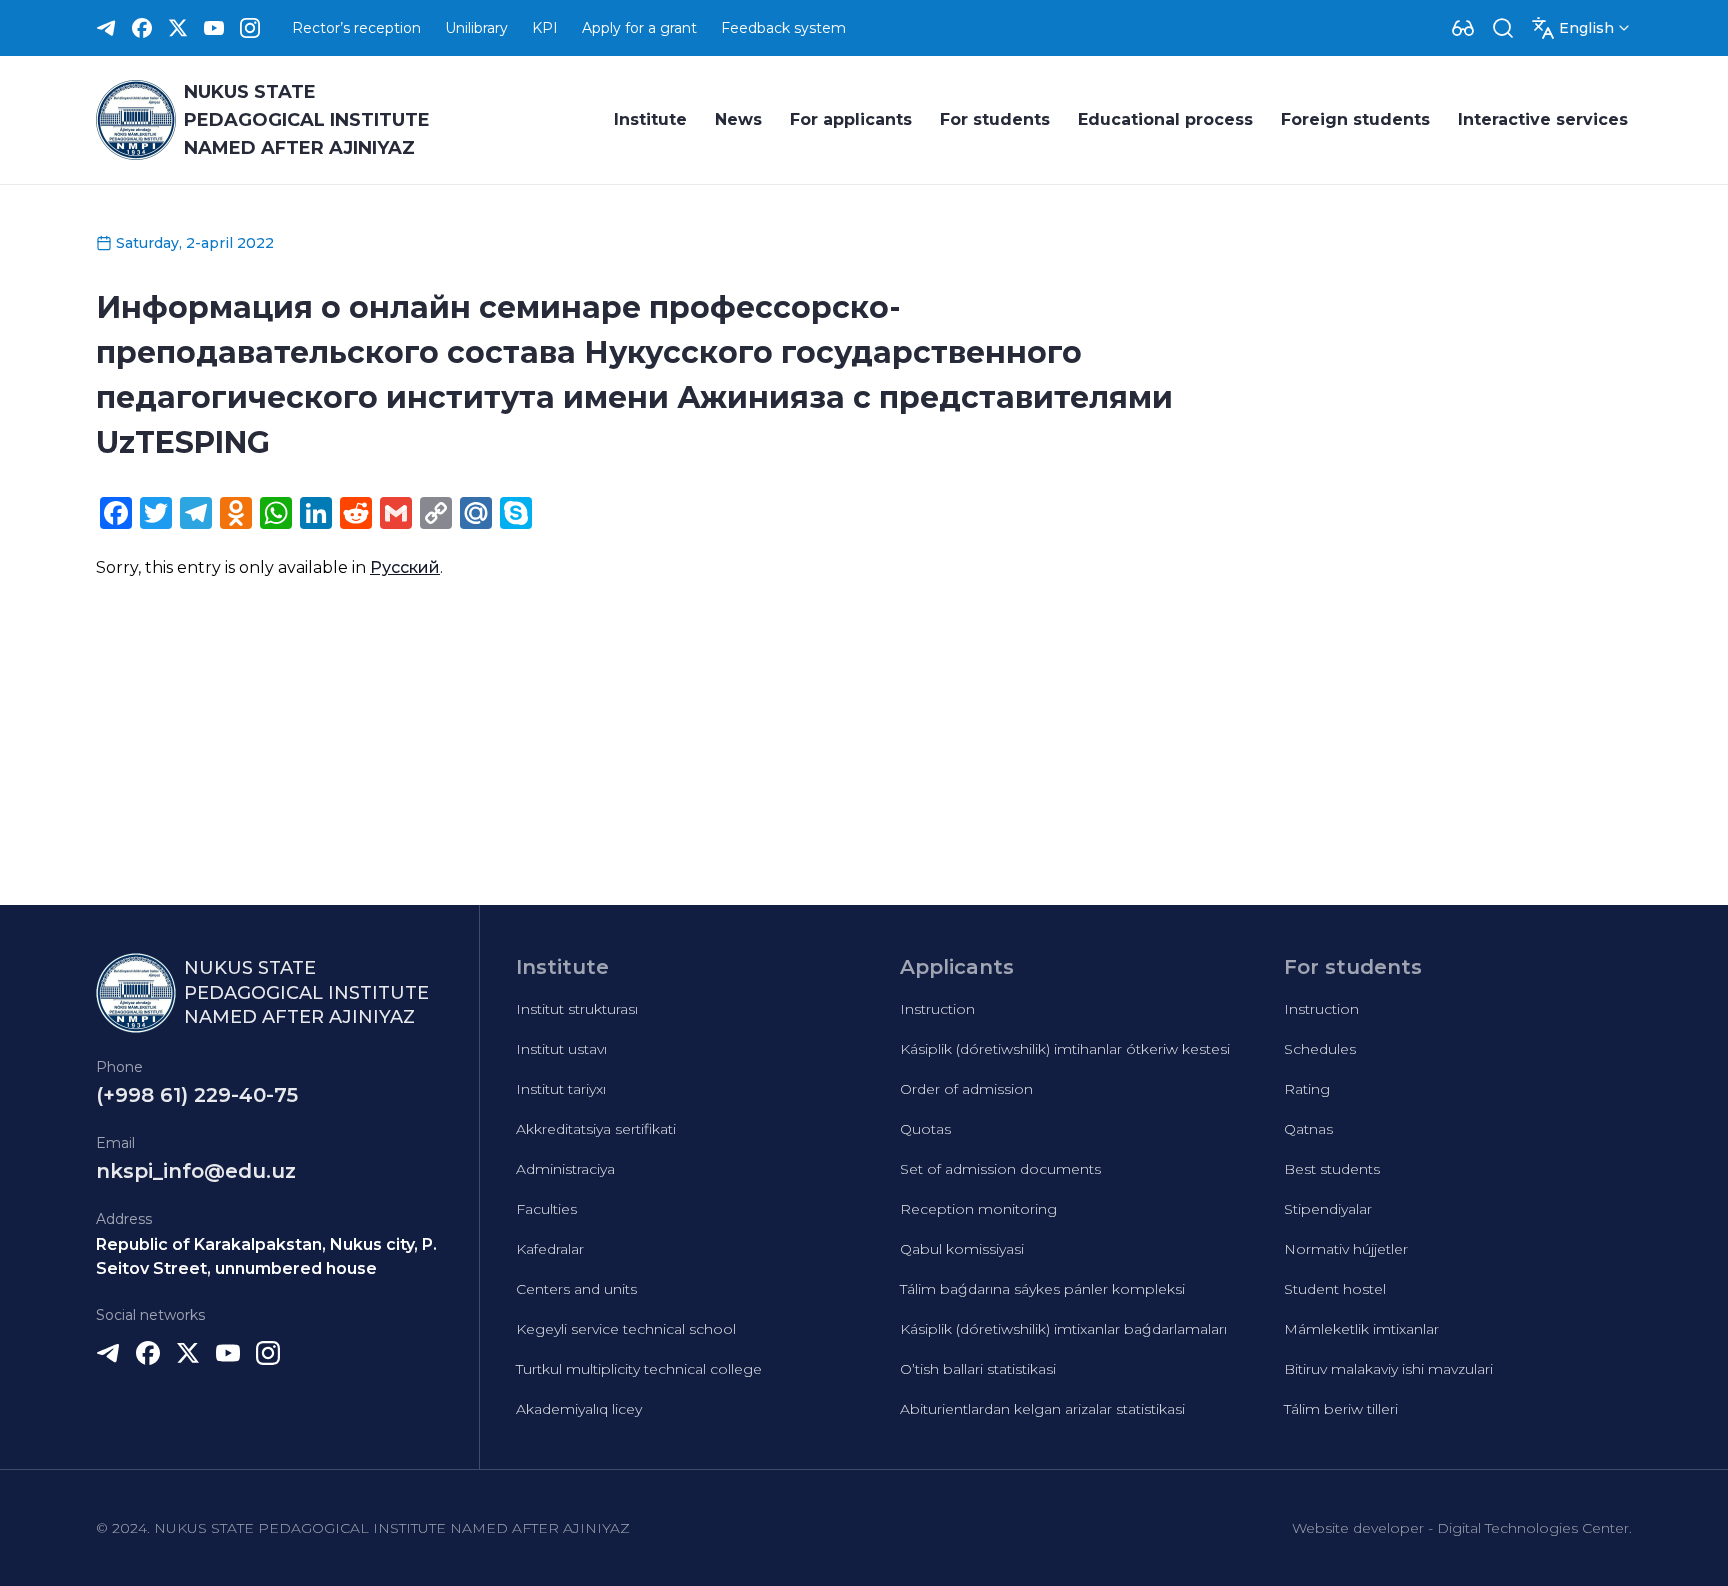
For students (995, 119)
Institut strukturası (577, 1009)
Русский (405, 567)
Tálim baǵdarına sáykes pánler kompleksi (1042, 1289)
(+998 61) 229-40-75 (197, 1095)
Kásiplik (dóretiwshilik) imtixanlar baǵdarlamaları (1063, 1329)
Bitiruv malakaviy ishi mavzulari (1388, 1369)
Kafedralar (550, 1249)
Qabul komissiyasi (962, 1249)
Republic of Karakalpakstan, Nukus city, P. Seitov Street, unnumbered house (266, 1256)
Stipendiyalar (1328, 1209)
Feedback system (783, 28)
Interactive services (1543, 119)
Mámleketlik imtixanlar (1361, 1329)
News (738, 119)
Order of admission (966, 1089)
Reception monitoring (978, 1209)
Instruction (937, 1009)
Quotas (925, 1129)
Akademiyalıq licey (579, 1409)
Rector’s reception (356, 28)
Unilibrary (476, 28)
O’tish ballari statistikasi (978, 1369)
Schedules (1320, 1049)
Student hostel (1335, 1289)
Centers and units (576, 1289)
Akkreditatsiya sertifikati (596, 1129)
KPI (545, 28)
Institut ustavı (561, 1049)
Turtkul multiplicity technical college (639, 1369)
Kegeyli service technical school (626, 1329)
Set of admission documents (1000, 1169)
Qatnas (1308, 1129)
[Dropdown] (1463, 28)
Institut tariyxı (561, 1089)
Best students (1332, 1169)
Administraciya (565, 1169)
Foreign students (1355, 119)
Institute (650, 119)
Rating (1307, 1089)
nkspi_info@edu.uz (196, 1171)
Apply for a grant (639, 28)
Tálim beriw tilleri (1341, 1409)
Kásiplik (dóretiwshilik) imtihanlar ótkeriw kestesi (1065, 1049)
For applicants (851, 119)
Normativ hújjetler (1346, 1249)
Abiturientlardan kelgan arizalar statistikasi (1042, 1409)
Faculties (546, 1209)
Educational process (1165, 119)
